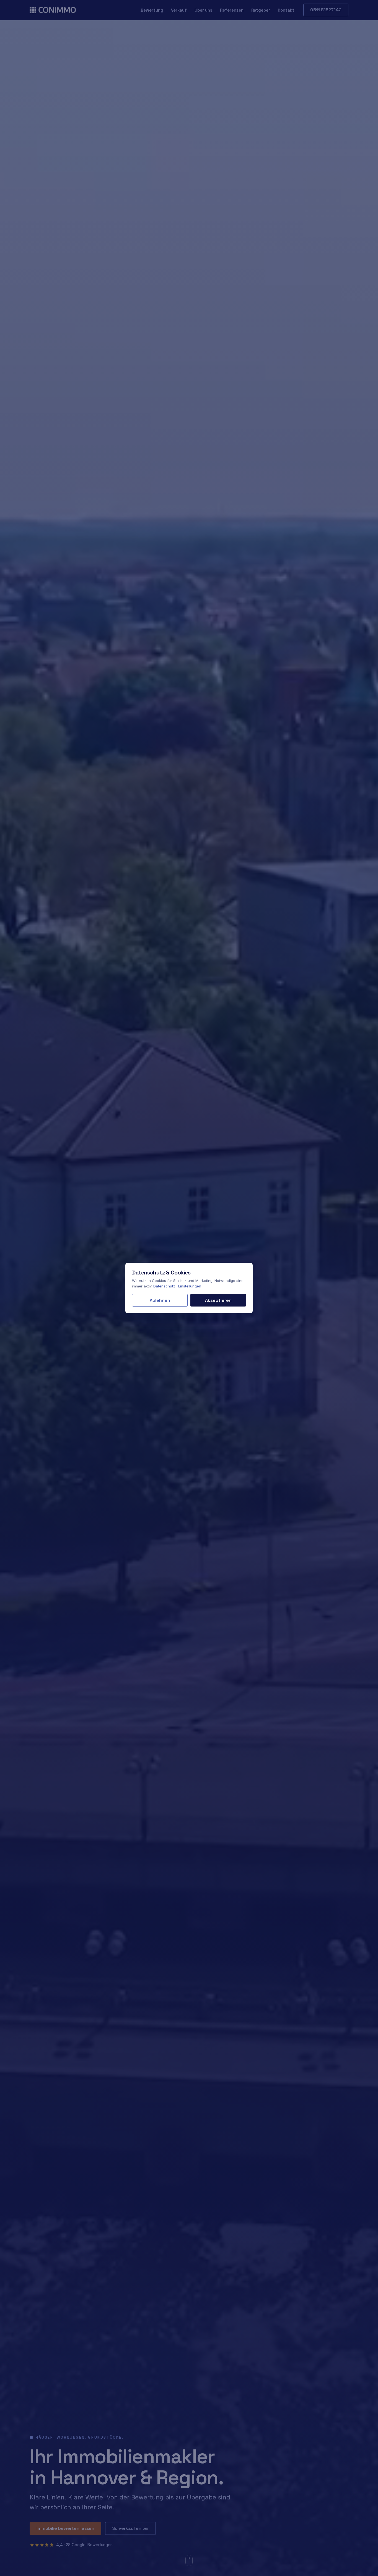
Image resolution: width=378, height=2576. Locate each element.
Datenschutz (164, 1286)
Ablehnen (160, 1300)
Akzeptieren (218, 1300)
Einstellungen (190, 1286)
